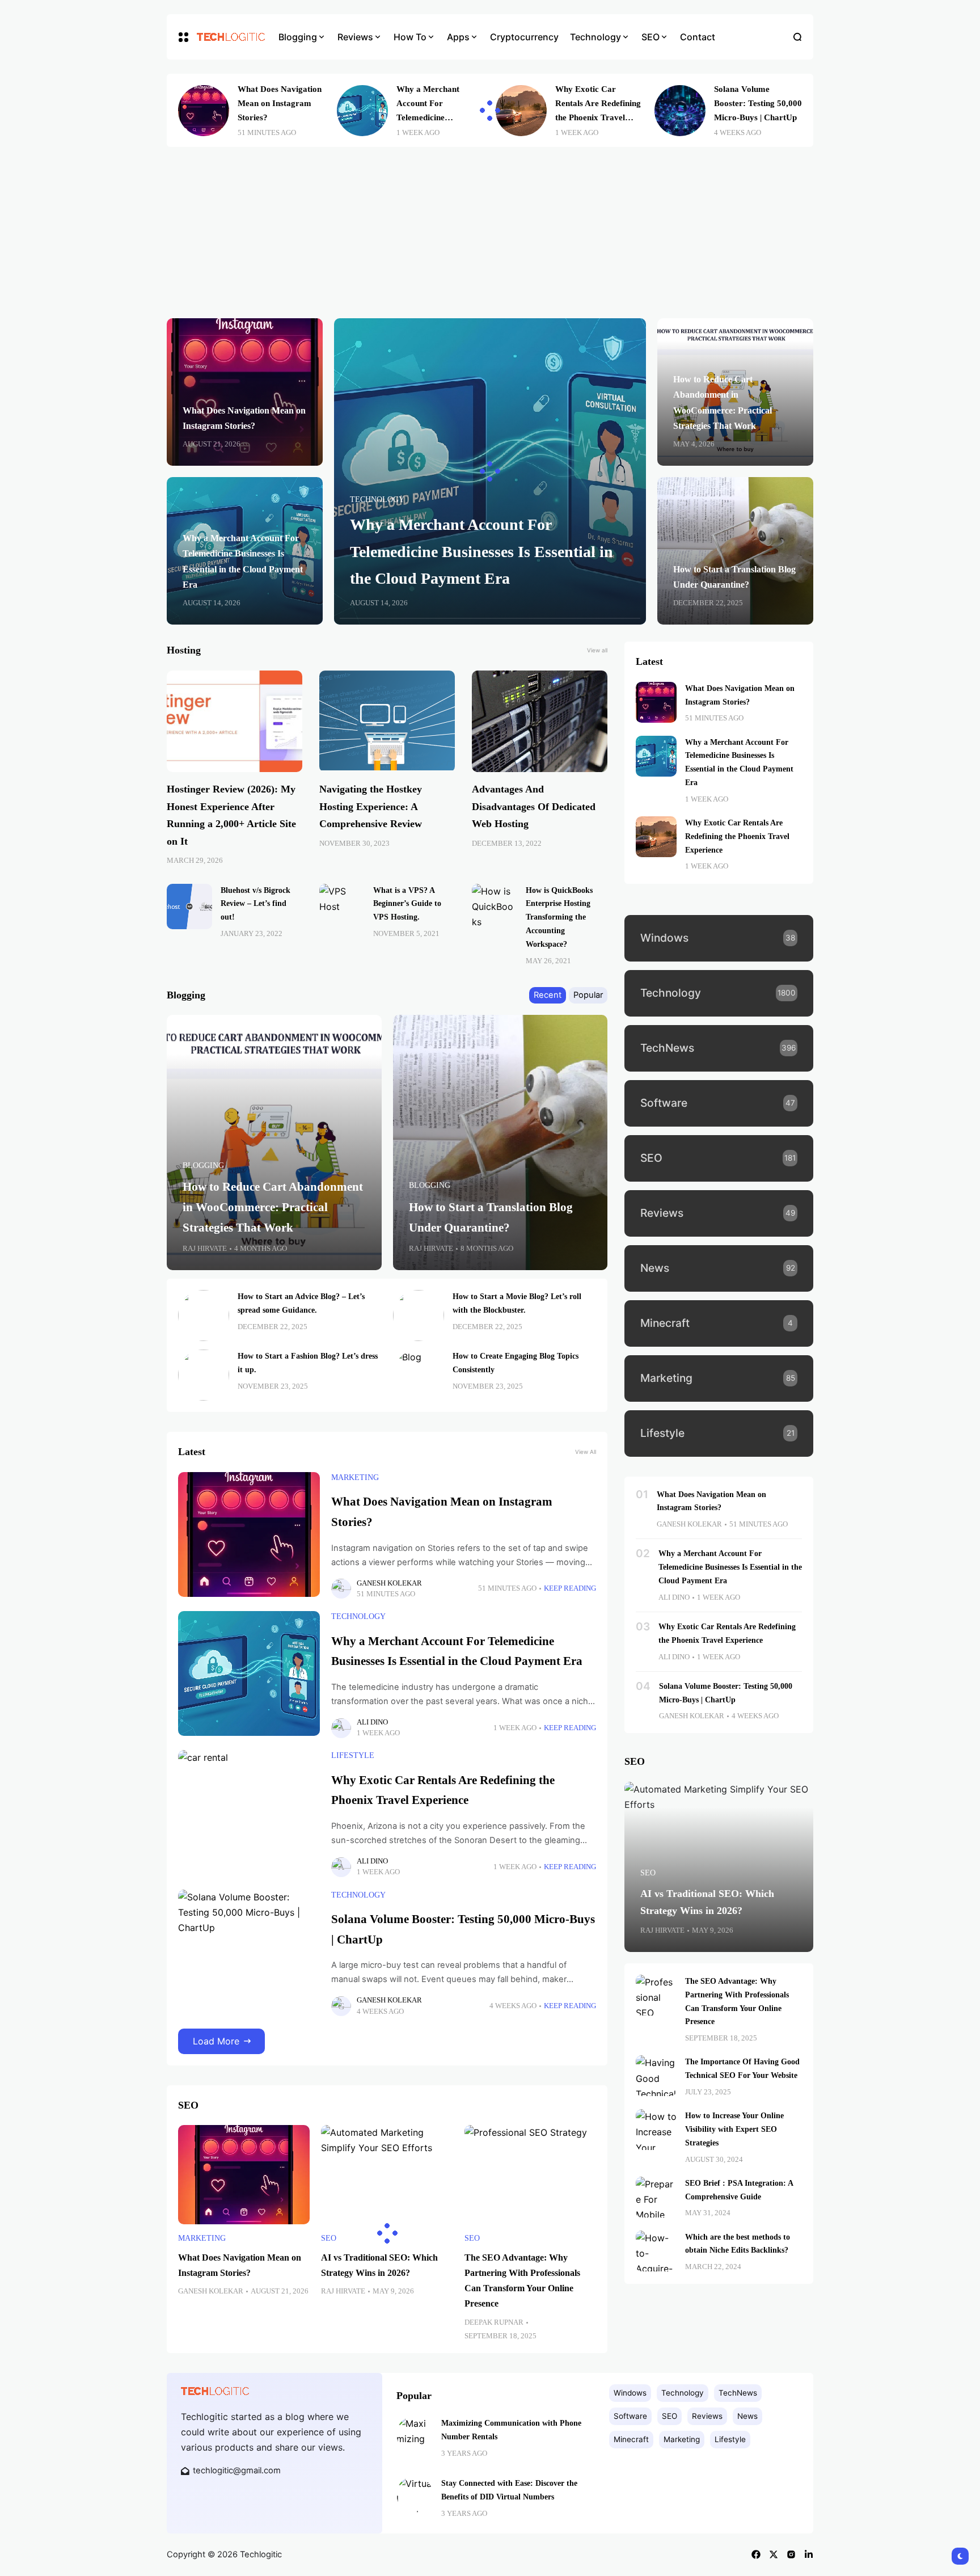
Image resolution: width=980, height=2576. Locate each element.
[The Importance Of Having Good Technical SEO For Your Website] (656, 2076)
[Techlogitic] (229, 37)
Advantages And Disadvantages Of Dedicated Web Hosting (534, 806)
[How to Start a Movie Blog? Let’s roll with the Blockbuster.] (419, 1316)
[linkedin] (809, 2554)
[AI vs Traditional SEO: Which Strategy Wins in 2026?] (387, 2174)
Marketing (355, 1477)
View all (597, 650)
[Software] (719, 1103)
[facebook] (756, 2554)
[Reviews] (719, 1213)
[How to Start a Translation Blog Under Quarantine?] (500, 1142)
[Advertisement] (490, 233)
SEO (329, 2238)
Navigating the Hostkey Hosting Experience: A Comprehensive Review (371, 806)
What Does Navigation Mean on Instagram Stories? (280, 103)
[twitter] (774, 2554)
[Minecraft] (719, 1323)
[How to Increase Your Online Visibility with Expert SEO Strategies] (656, 2130)
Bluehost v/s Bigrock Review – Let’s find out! (255, 904)
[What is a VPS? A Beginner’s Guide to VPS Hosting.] (342, 907)
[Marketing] (719, 1378)
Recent (548, 995)
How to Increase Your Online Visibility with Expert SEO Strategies (734, 2129)
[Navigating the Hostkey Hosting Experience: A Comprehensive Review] (387, 721)
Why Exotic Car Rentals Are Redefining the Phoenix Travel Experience (737, 836)
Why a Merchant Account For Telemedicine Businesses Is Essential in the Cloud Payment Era (481, 551)
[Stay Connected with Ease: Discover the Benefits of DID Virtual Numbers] (415, 2494)
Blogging (203, 1165)
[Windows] (719, 938)
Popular (588, 995)
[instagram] (791, 2554)
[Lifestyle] (719, 1434)
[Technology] (719, 993)
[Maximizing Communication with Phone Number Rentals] (415, 2434)
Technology (377, 499)
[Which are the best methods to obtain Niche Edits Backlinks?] (656, 2251)
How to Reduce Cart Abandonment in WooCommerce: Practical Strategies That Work (273, 1207)
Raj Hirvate (205, 1249)
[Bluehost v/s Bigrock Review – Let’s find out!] (189, 907)
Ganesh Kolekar (389, 1583)
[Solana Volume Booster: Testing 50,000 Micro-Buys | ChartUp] (680, 111)
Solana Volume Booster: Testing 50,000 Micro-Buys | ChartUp (758, 103)
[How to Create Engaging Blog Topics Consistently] (419, 1375)
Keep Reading (570, 1588)
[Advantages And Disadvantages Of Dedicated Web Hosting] (540, 721)
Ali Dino (372, 1722)
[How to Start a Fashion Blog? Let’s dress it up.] (204, 1375)
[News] (719, 1268)
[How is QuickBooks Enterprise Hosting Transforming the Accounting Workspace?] (495, 907)
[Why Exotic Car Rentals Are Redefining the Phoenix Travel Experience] (521, 111)
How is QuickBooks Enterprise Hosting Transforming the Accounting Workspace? (559, 917)
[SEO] (719, 1158)
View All (586, 1452)
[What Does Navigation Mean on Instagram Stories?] (204, 111)
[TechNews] (719, 1048)
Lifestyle (353, 1755)
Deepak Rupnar (494, 2322)
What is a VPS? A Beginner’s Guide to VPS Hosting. (407, 904)
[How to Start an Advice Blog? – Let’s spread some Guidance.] (204, 1316)
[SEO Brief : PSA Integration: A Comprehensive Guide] (656, 2197)
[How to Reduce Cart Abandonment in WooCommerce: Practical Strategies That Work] (274, 1142)
